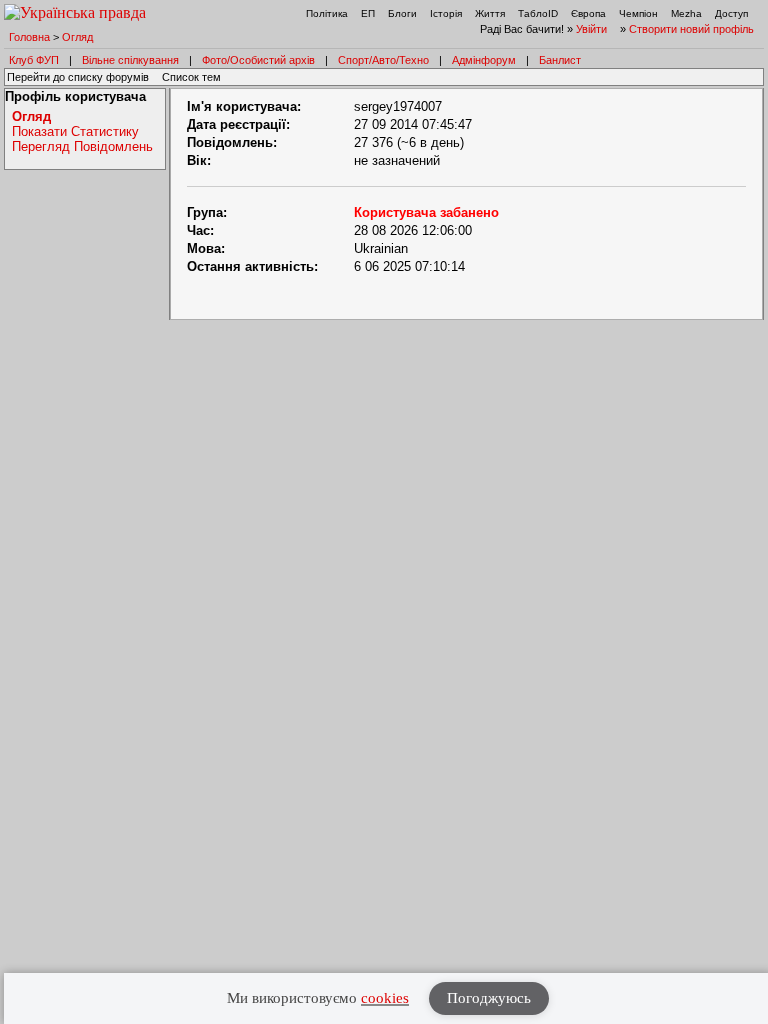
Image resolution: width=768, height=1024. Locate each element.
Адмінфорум (484, 60)
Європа (588, 13)
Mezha (686, 13)
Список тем (191, 77)
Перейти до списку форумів (78, 77)
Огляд (77, 37)
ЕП (368, 13)
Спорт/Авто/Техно (383, 60)
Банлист (560, 60)
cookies (385, 998)
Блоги (402, 13)
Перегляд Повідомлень (82, 146)
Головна (29, 37)
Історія (446, 13)
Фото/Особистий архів (258, 60)
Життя (490, 13)
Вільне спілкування (130, 60)
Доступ (731, 13)
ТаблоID (538, 13)
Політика (327, 13)
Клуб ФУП (34, 60)
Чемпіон (638, 13)
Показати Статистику (75, 131)
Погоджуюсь (489, 998)
